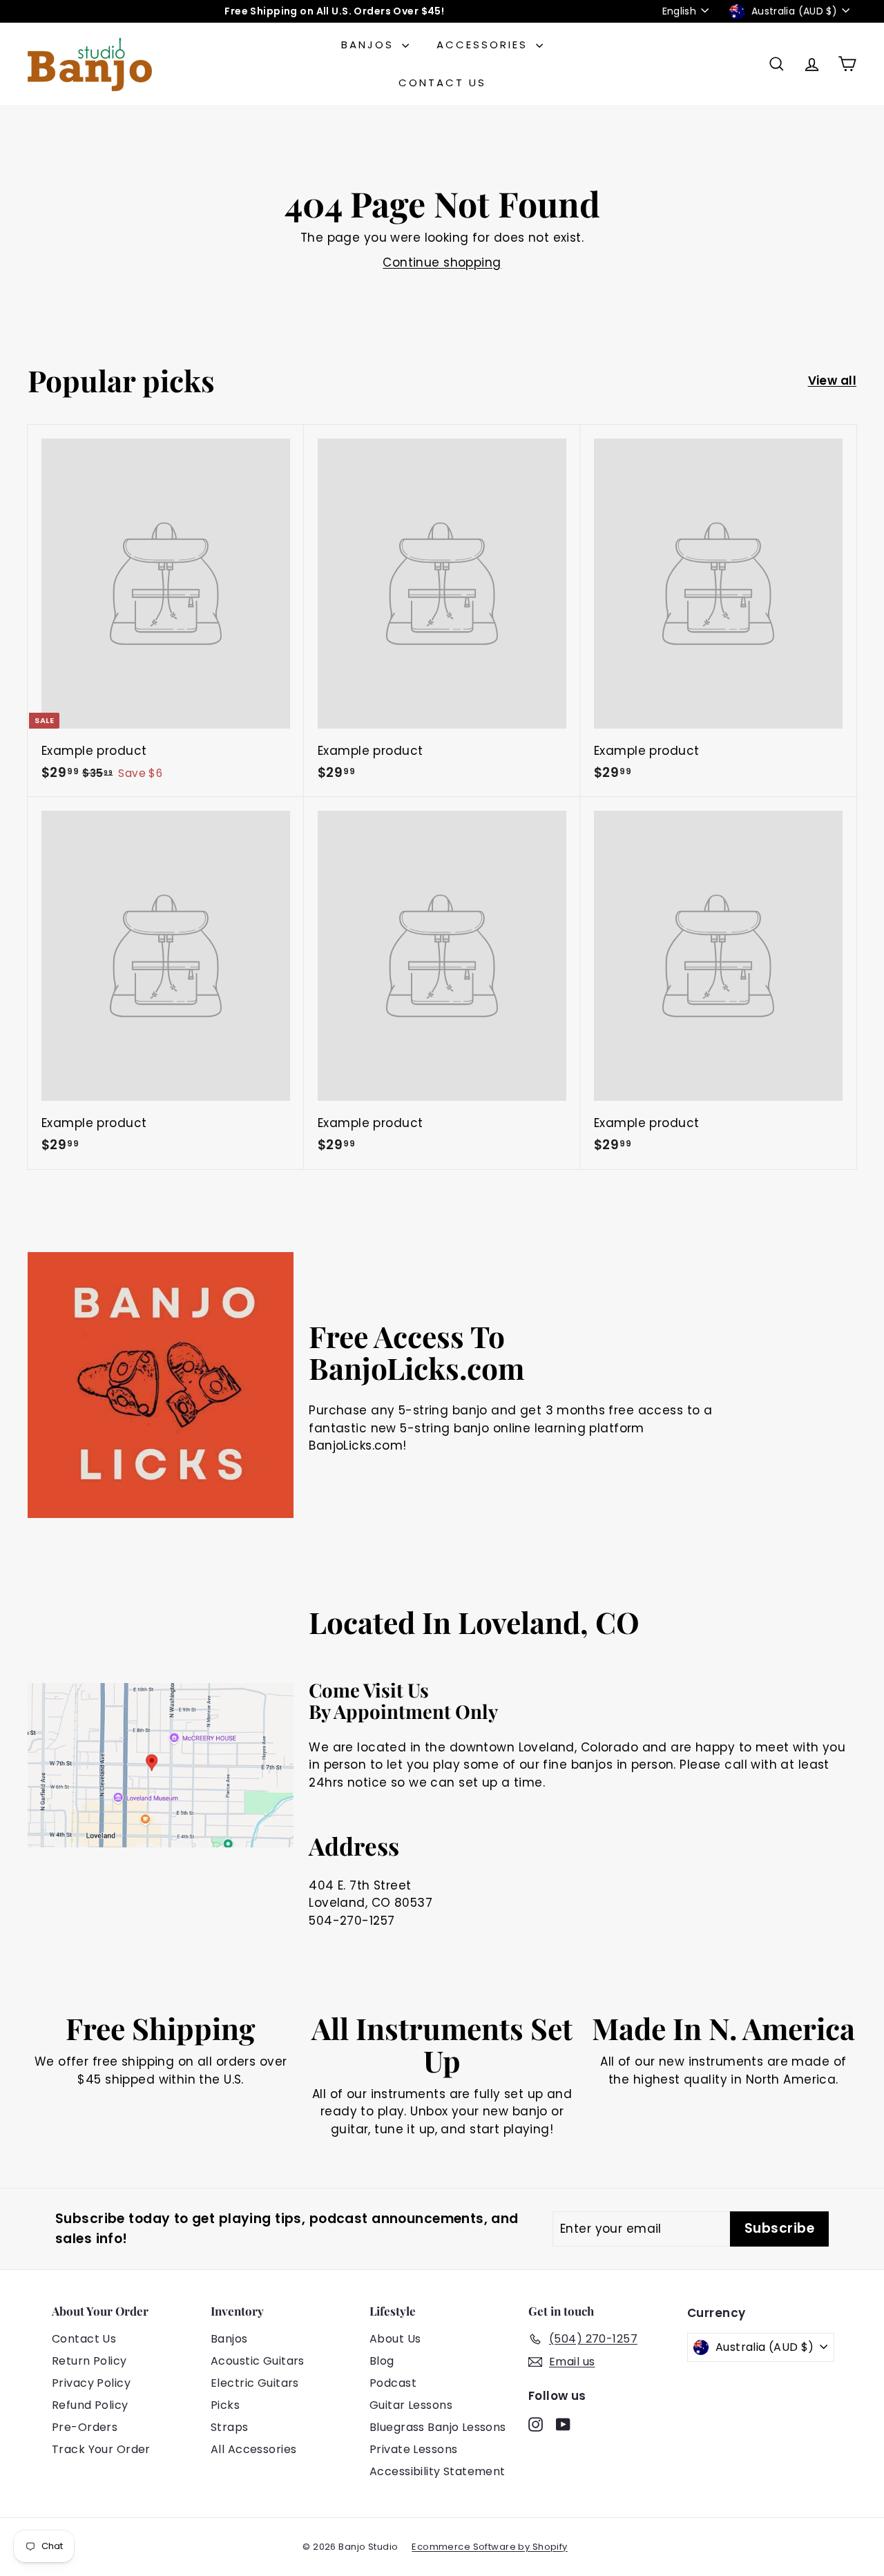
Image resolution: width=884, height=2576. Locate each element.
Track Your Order (101, 2449)
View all (832, 381)
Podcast (393, 2383)
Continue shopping (442, 262)
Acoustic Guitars (258, 2361)
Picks (225, 2405)
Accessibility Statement (438, 2471)
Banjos (370, 45)
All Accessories (253, 2449)
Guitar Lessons (411, 2405)
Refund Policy (90, 2405)
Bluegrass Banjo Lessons (438, 2427)
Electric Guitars (255, 2383)
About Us (395, 2339)
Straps (230, 2427)
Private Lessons (413, 2449)
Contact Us (442, 83)
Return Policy (89, 2361)
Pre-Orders (85, 2427)
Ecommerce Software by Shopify (489, 2547)
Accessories (484, 45)
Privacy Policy (91, 2383)
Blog (382, 2361)
